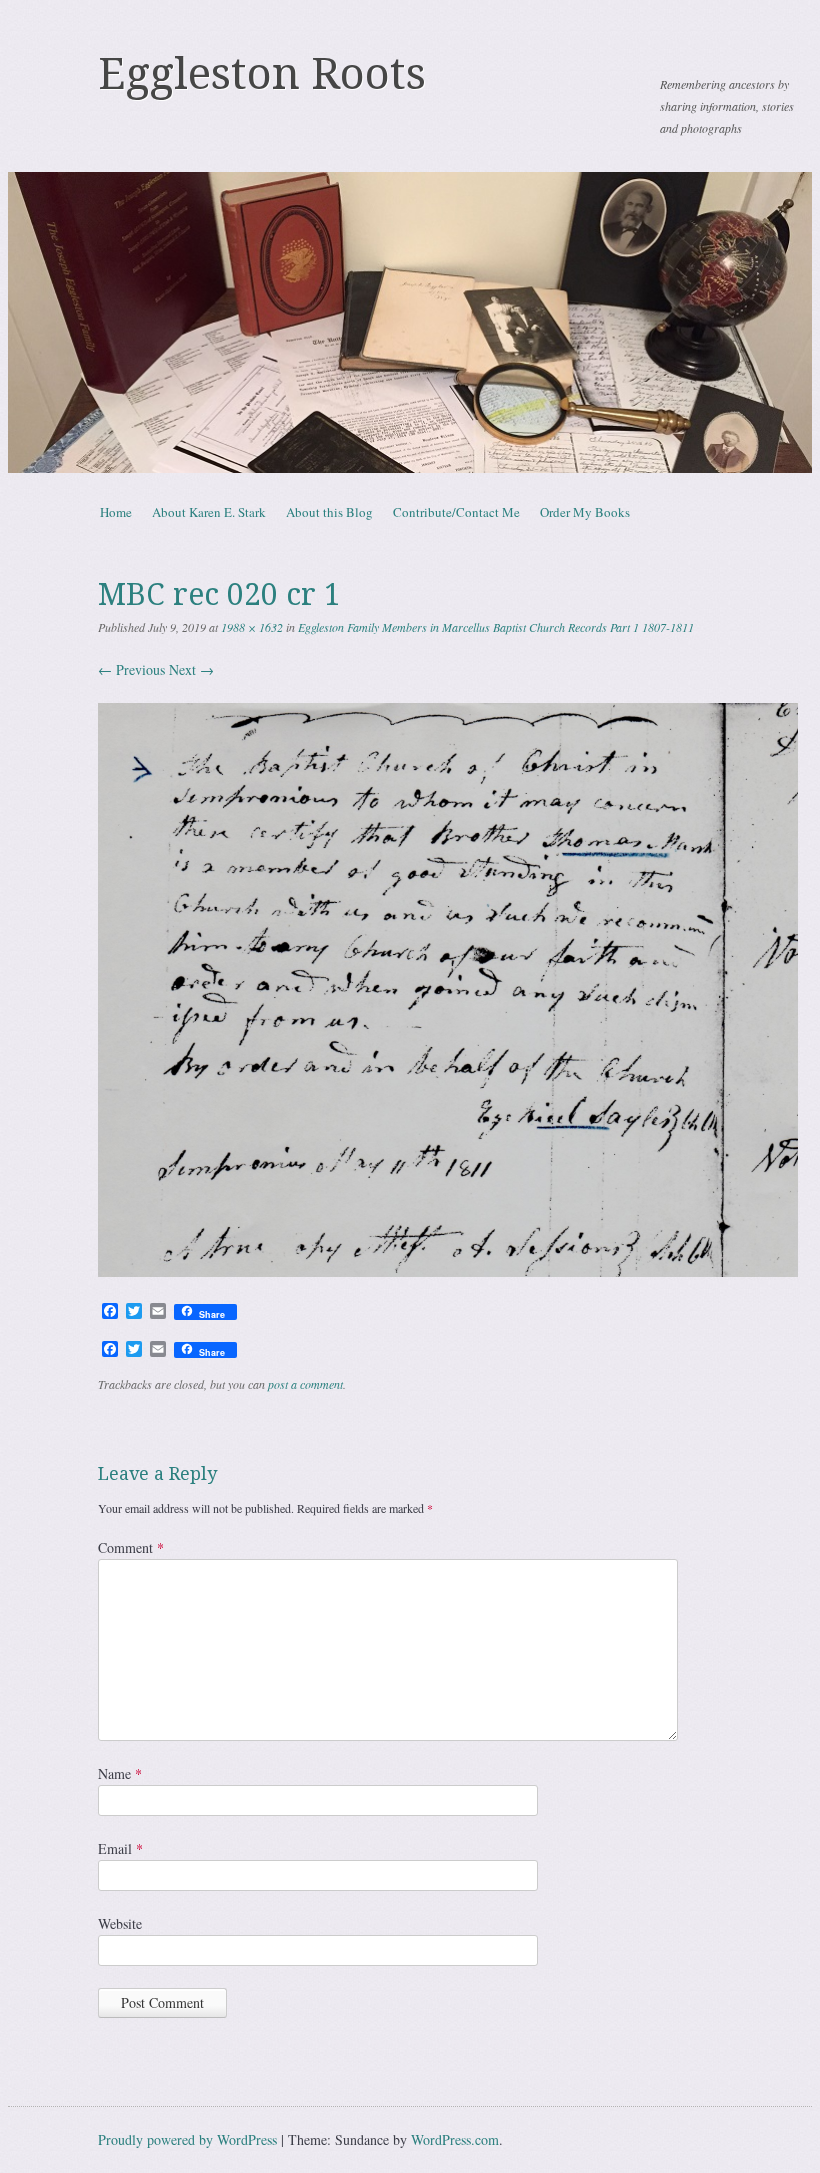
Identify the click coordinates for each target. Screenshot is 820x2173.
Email (120, 1848)
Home (116, 512)
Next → (191, 669)
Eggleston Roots (262, 74)
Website (120, 1923)
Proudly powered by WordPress (187, 2139)
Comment (131, 1547)
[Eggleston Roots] (410, 322)
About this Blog (329, 512)
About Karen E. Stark (209, 512)
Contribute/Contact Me (456, 512)
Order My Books (585, 512)
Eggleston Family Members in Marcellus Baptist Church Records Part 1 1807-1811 (496, 627)
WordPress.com (455, 2139)
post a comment (305, 1384)
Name (120, 1773)
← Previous (131, 669)
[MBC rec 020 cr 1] (448, 1271)
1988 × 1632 (252, 627)
